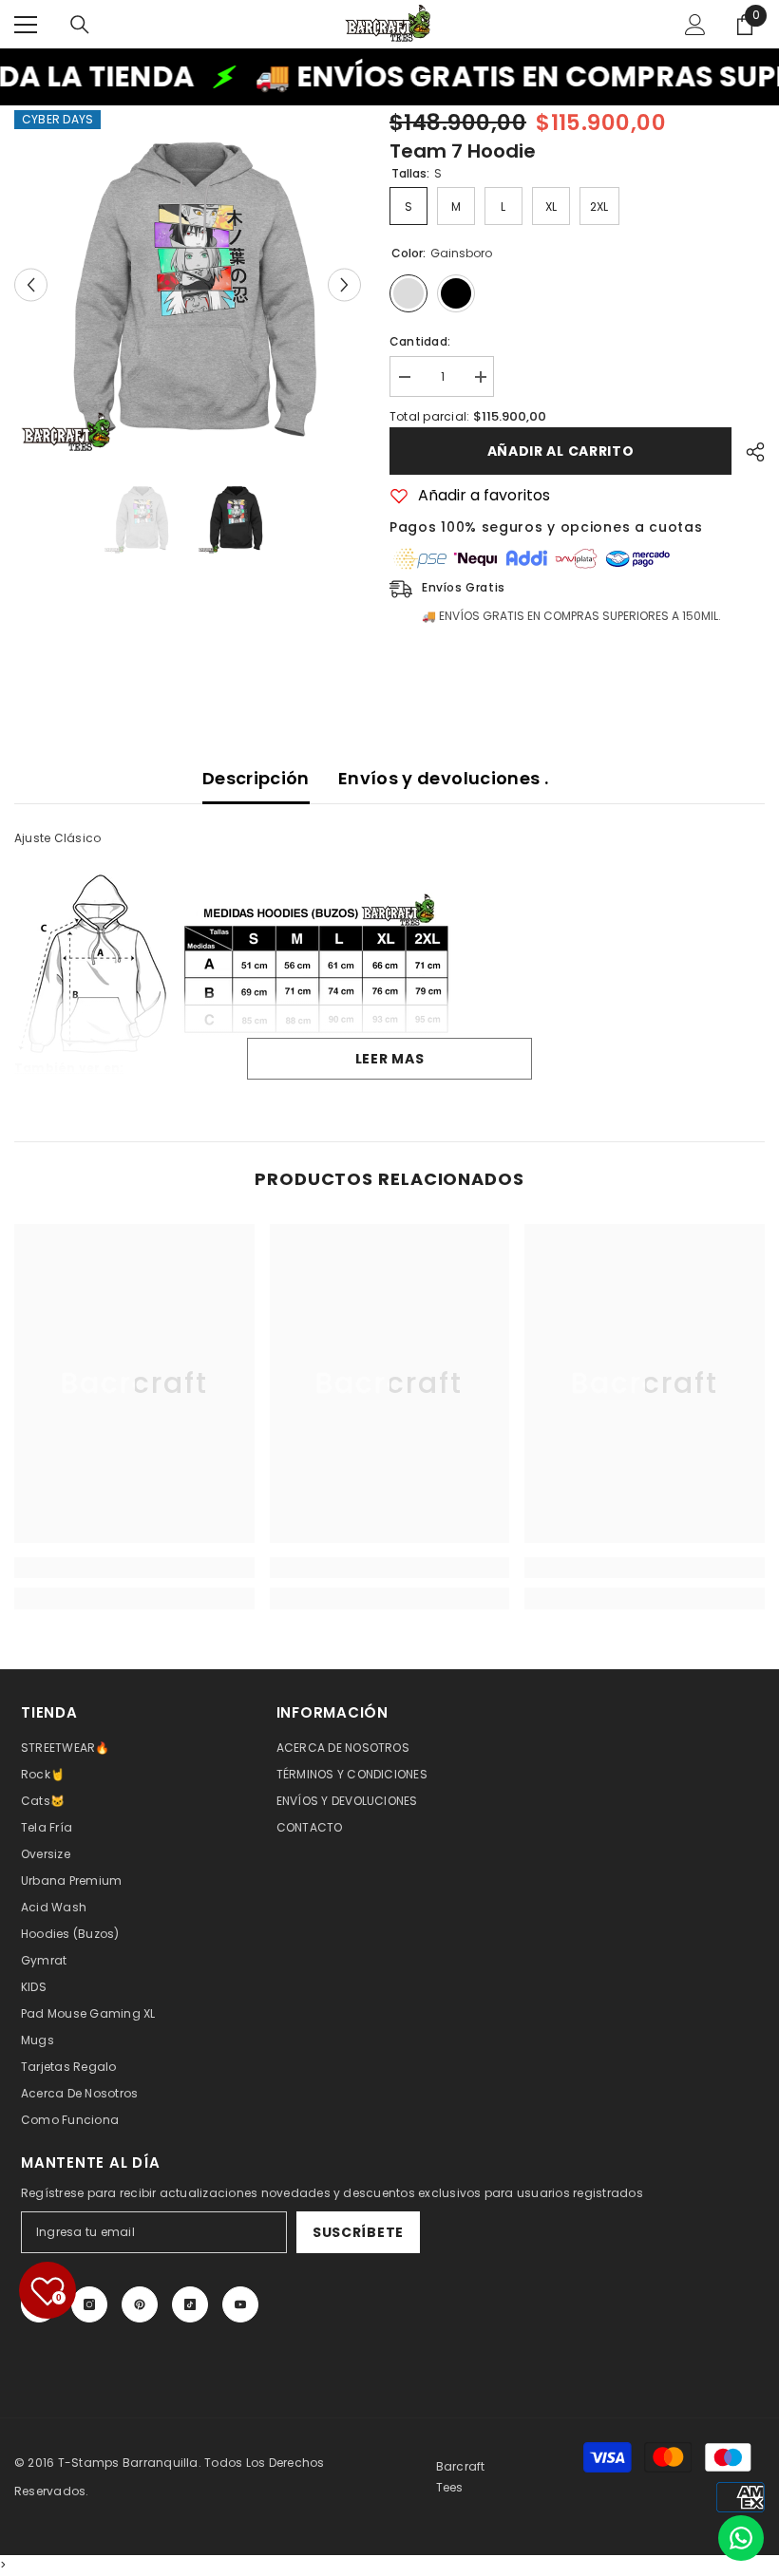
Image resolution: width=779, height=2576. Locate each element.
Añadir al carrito (561, 451)
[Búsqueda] (80, 25)
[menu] (26, 25)
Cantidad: (420, 341)
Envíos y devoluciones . (443, 778)
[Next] (344, 285)
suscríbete (358, 2232)
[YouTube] (240, 2304)
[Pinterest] (140, 2304)
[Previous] (31, 285)
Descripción (256, 778)
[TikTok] (190, 2304)
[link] (134, 1568)
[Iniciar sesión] (695, 25)
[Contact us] (741, 2538)
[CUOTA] (748, 452)
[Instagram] (89, 2304)
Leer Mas (390, 1059)
